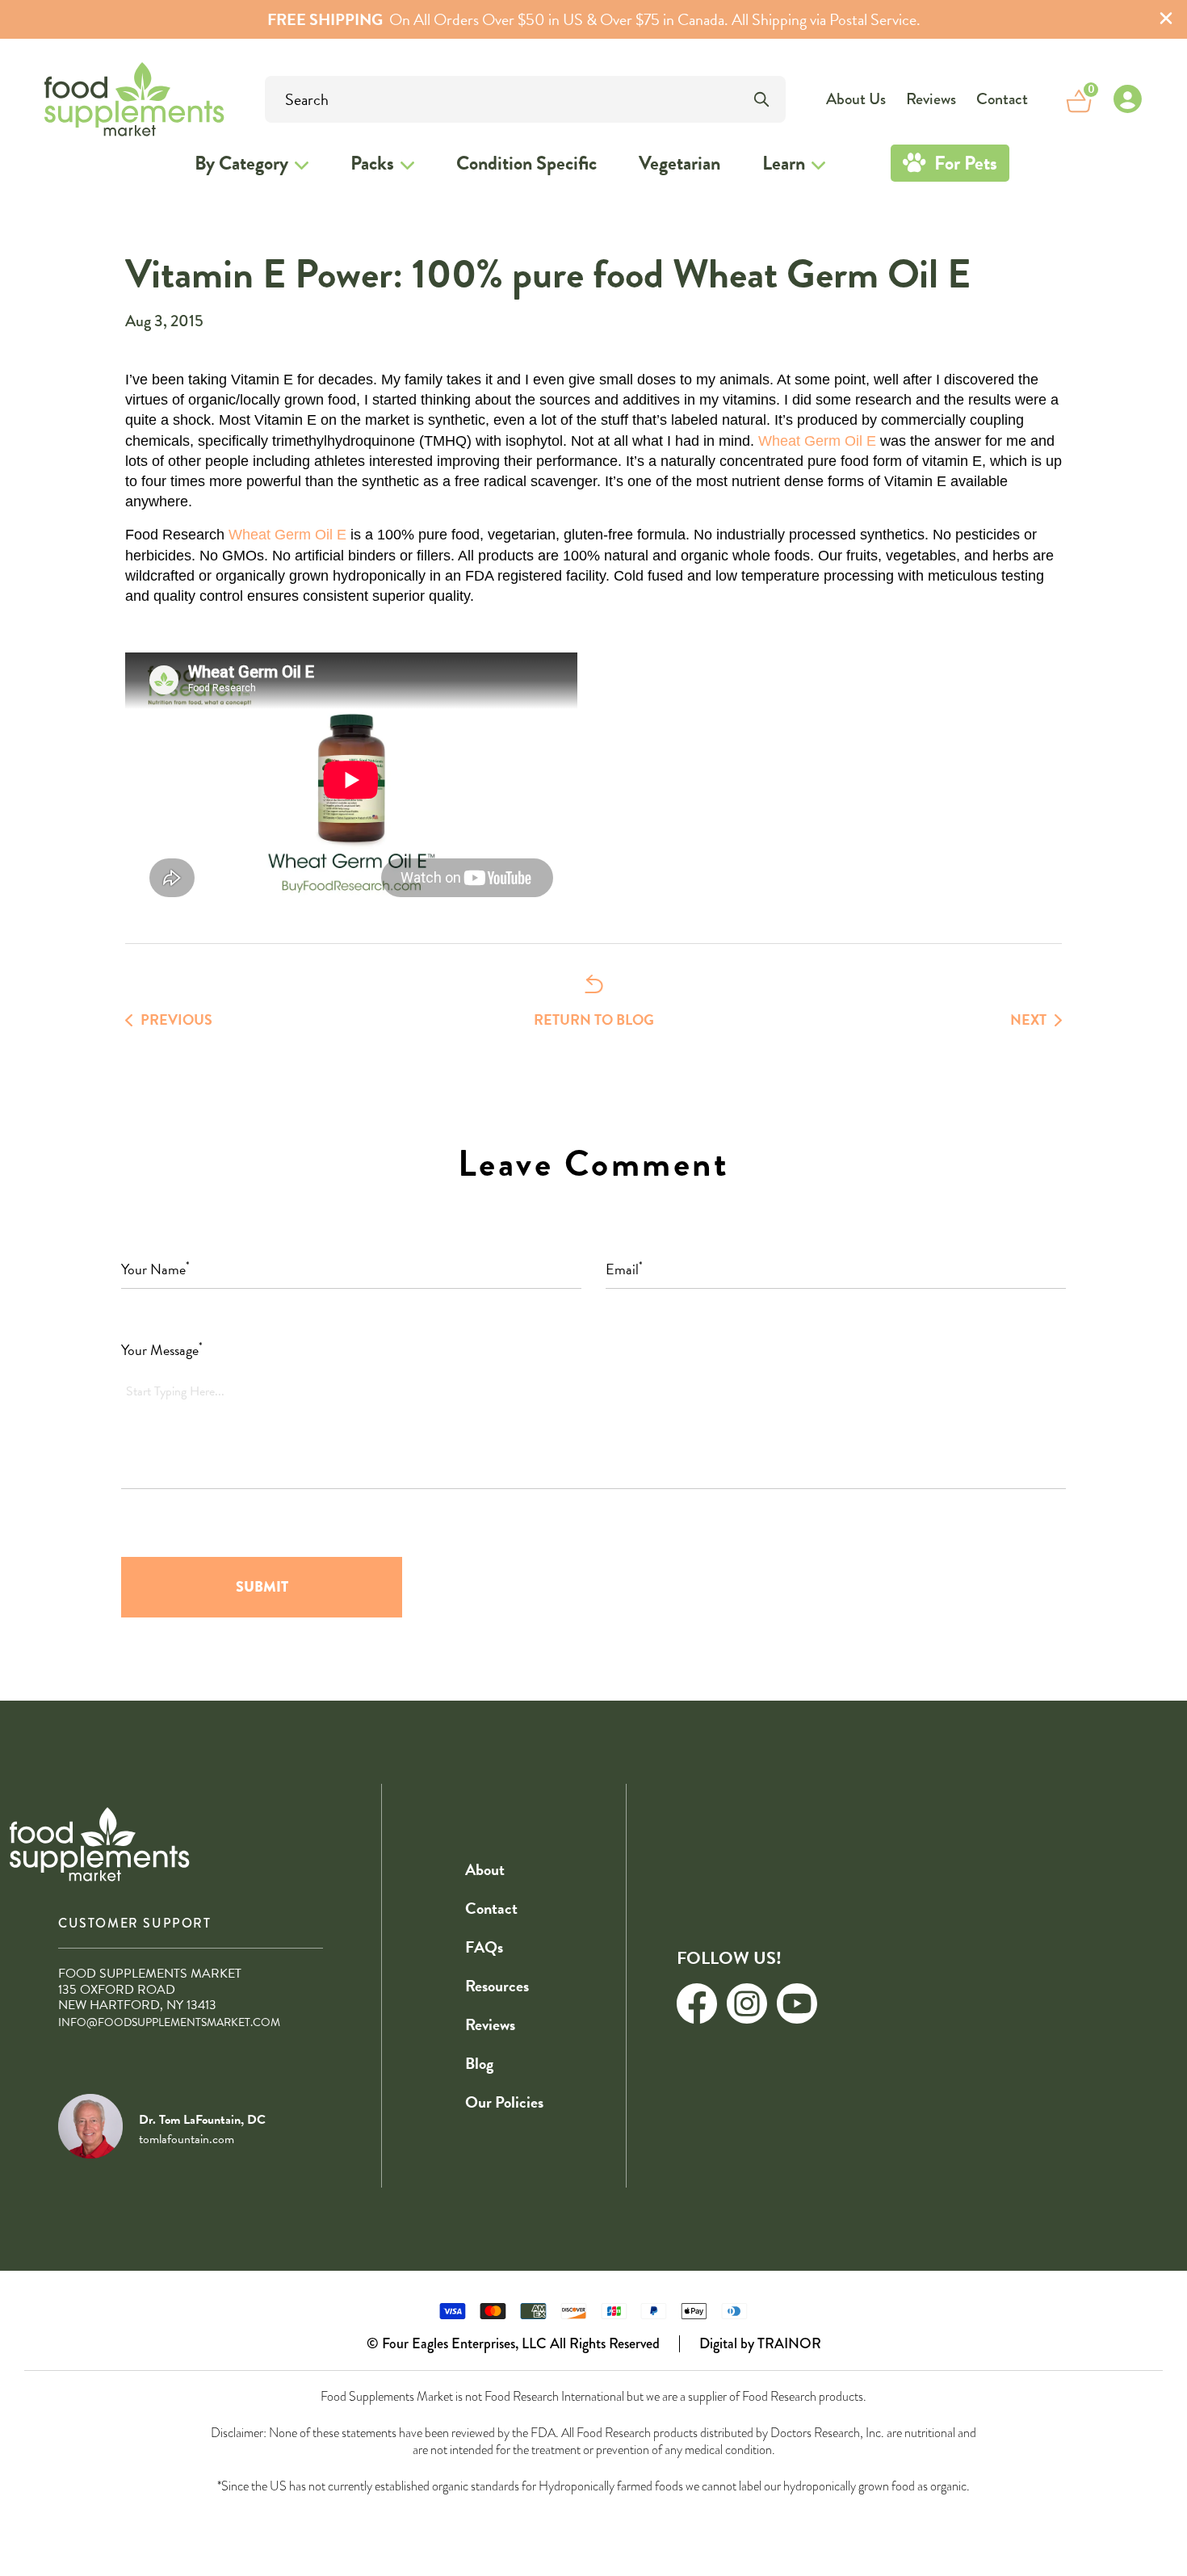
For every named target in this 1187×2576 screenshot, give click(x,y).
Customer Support (135, 1923)
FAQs (484, 1947)
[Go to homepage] (90, 99)
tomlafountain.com (187, 2139)
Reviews (931, 99)
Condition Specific (526, 163)
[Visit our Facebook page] (697, 2003)
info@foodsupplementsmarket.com (169, 2022)
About (485, 1869)
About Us (856, 99)
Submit (262, 1587)
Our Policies (504, 2102)
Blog (479, 2063)
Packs (372, 163)
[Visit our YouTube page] (797, 2003)
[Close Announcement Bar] (1166, 20)
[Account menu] (1127, 99)
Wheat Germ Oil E (817, 441)
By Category (241, 163)
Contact (1002, 99)
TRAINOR (789, 2343)
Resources (497, 1986)
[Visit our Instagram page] (747, 2003)
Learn (784, 163)
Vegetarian (679, 163)
